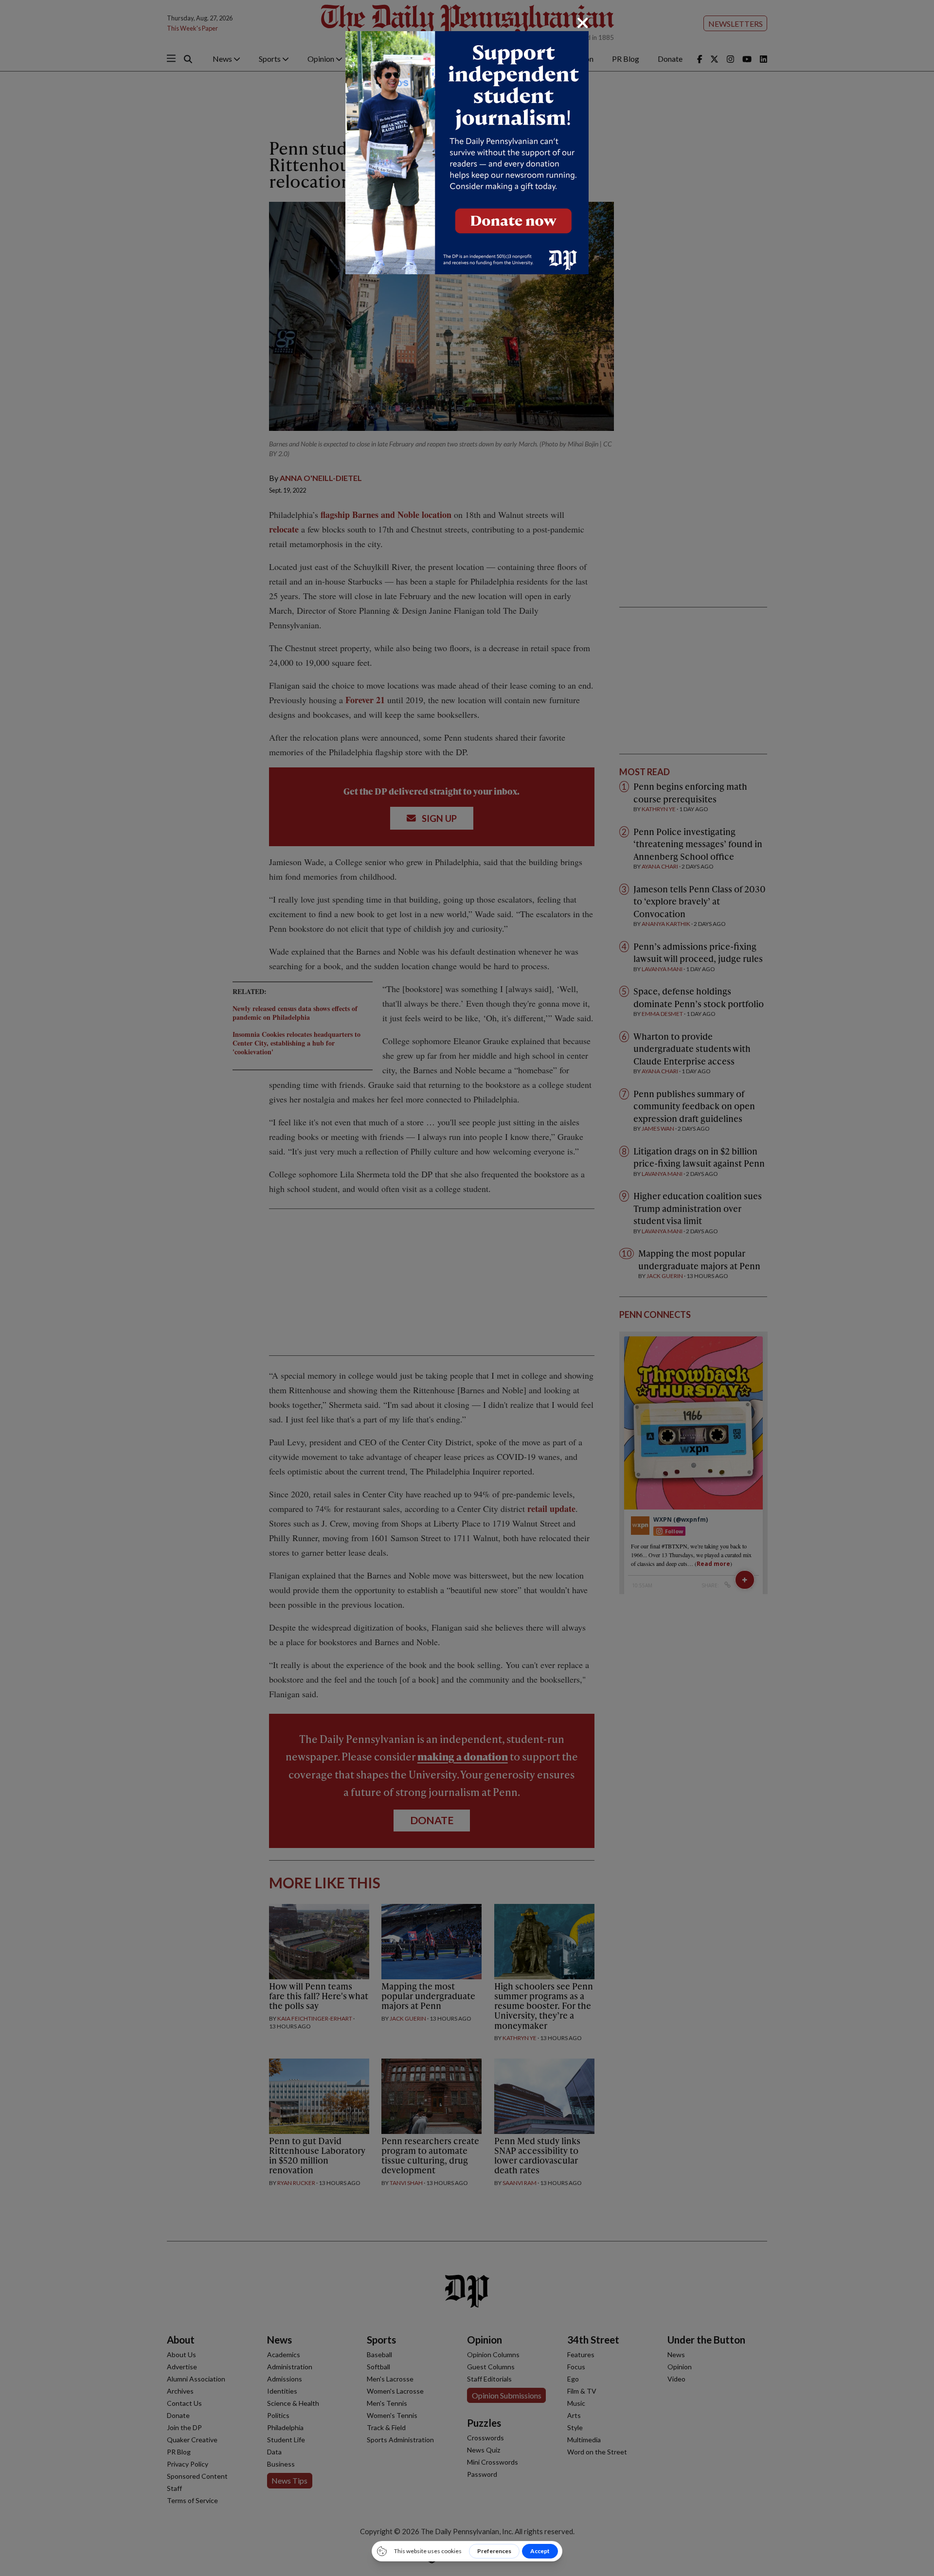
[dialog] (467, 1288)
